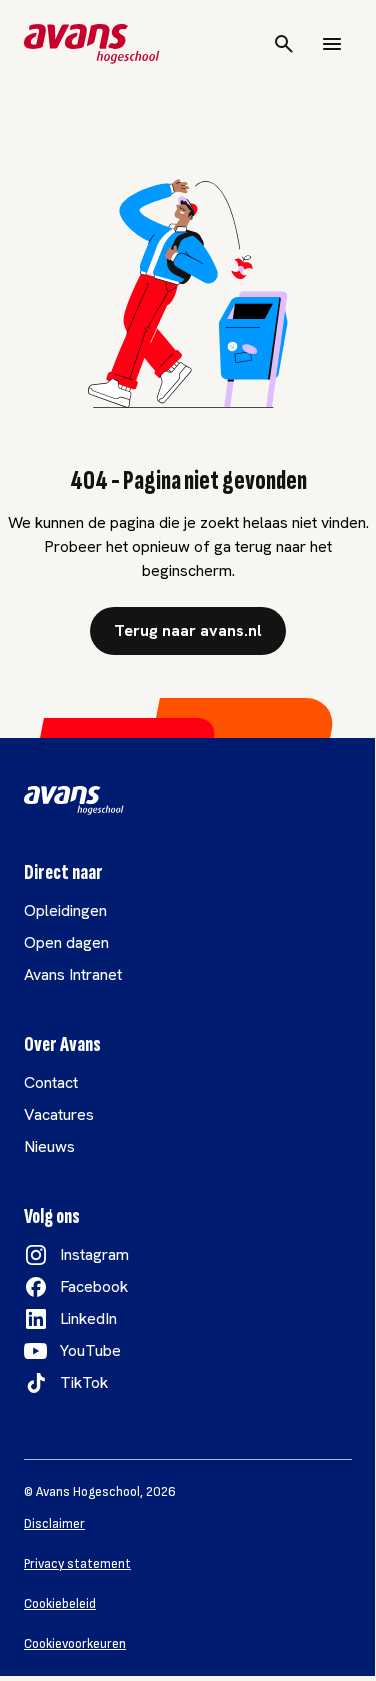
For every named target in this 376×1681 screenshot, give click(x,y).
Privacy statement (77, 1564)
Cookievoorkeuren (75, 1644)
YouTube (90, 1350)
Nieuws (49, 1146)
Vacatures (59, 1114)
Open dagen (66, 942)
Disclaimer (54, 1524)
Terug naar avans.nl (188, 630)
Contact (51, 1082)
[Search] (284, 44)
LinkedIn (88, 1318)
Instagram (94, 1254)
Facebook (94, 1286)
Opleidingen (65, 910)
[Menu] (332, 44)
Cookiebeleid (60, 1604)
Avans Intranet (73, 974)
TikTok (84, 1382)
